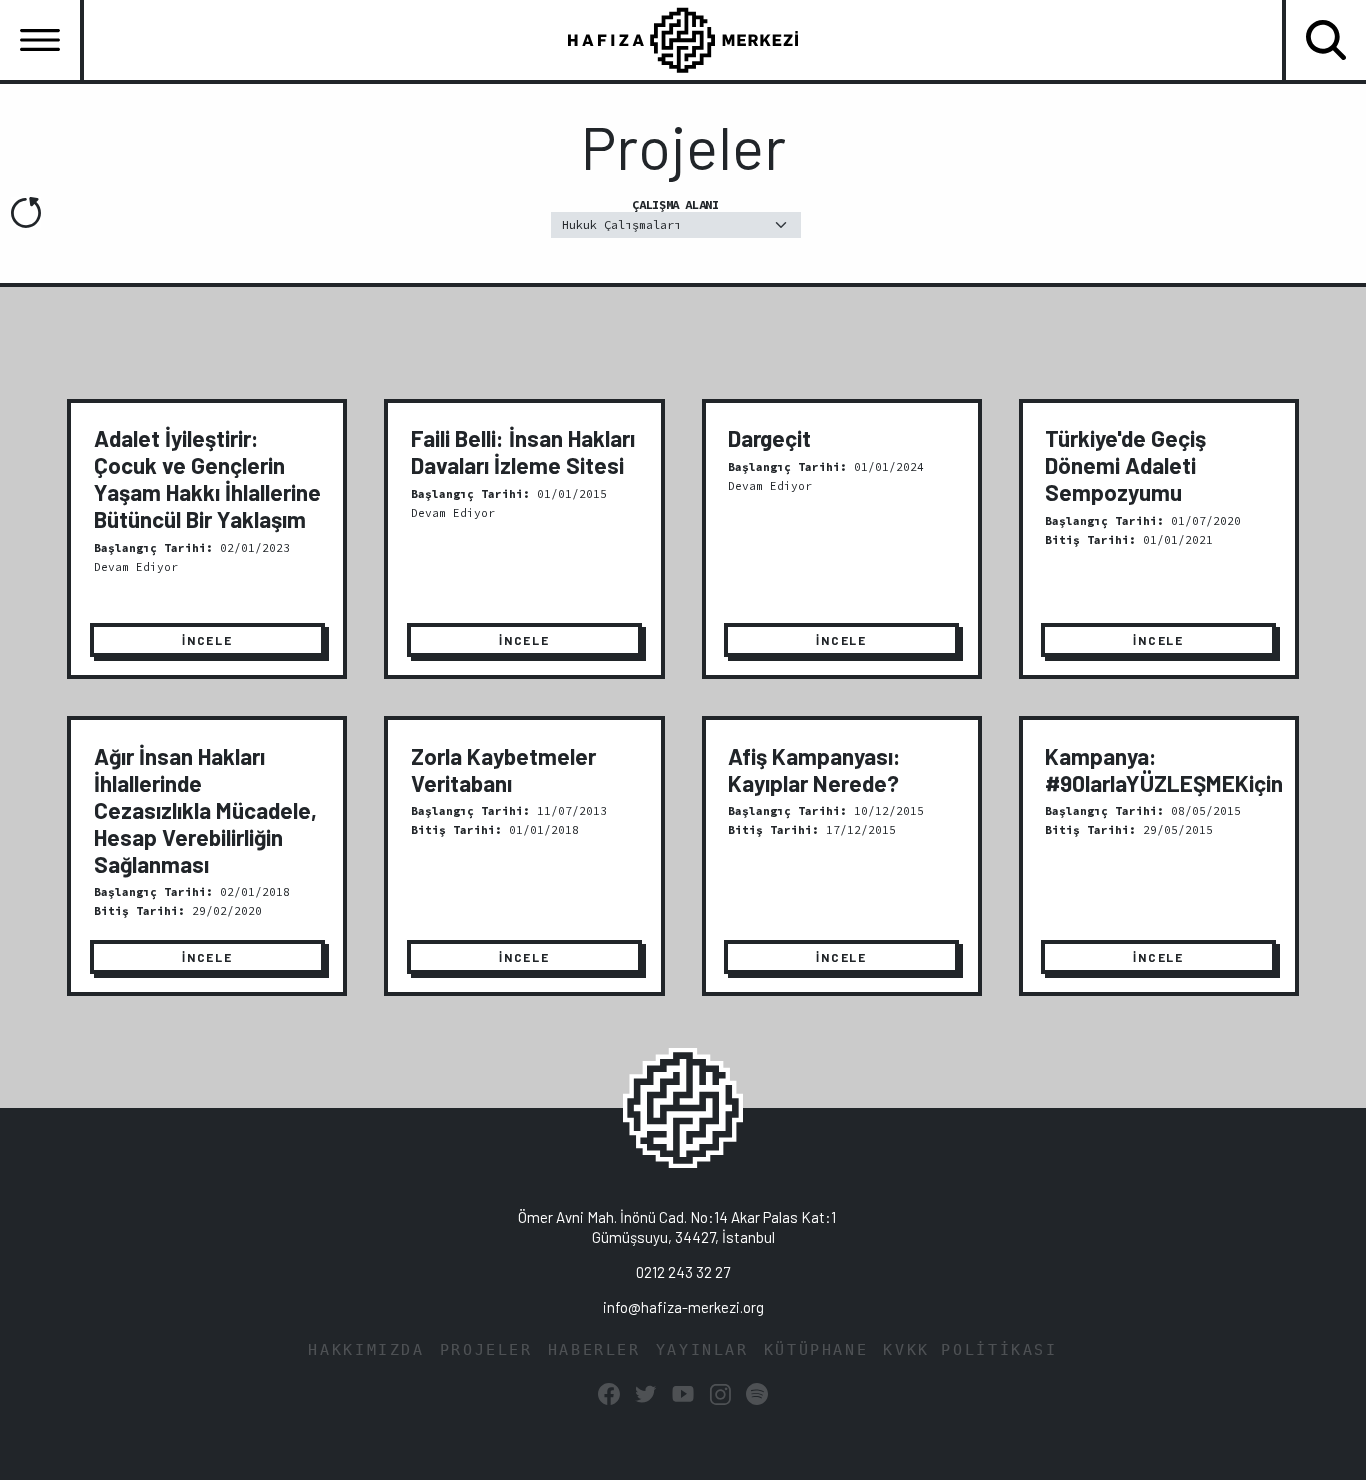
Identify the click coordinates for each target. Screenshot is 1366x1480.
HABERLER (594, 1350)
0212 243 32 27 (683, 1272)
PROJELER (486, 1350)
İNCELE (207, 640)
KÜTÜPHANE (816, 1350)
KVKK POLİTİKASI (970, 1350)
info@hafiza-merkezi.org (683, 1307)
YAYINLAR (702, 1350)
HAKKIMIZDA (366, 1350)
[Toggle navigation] (40, 40)
